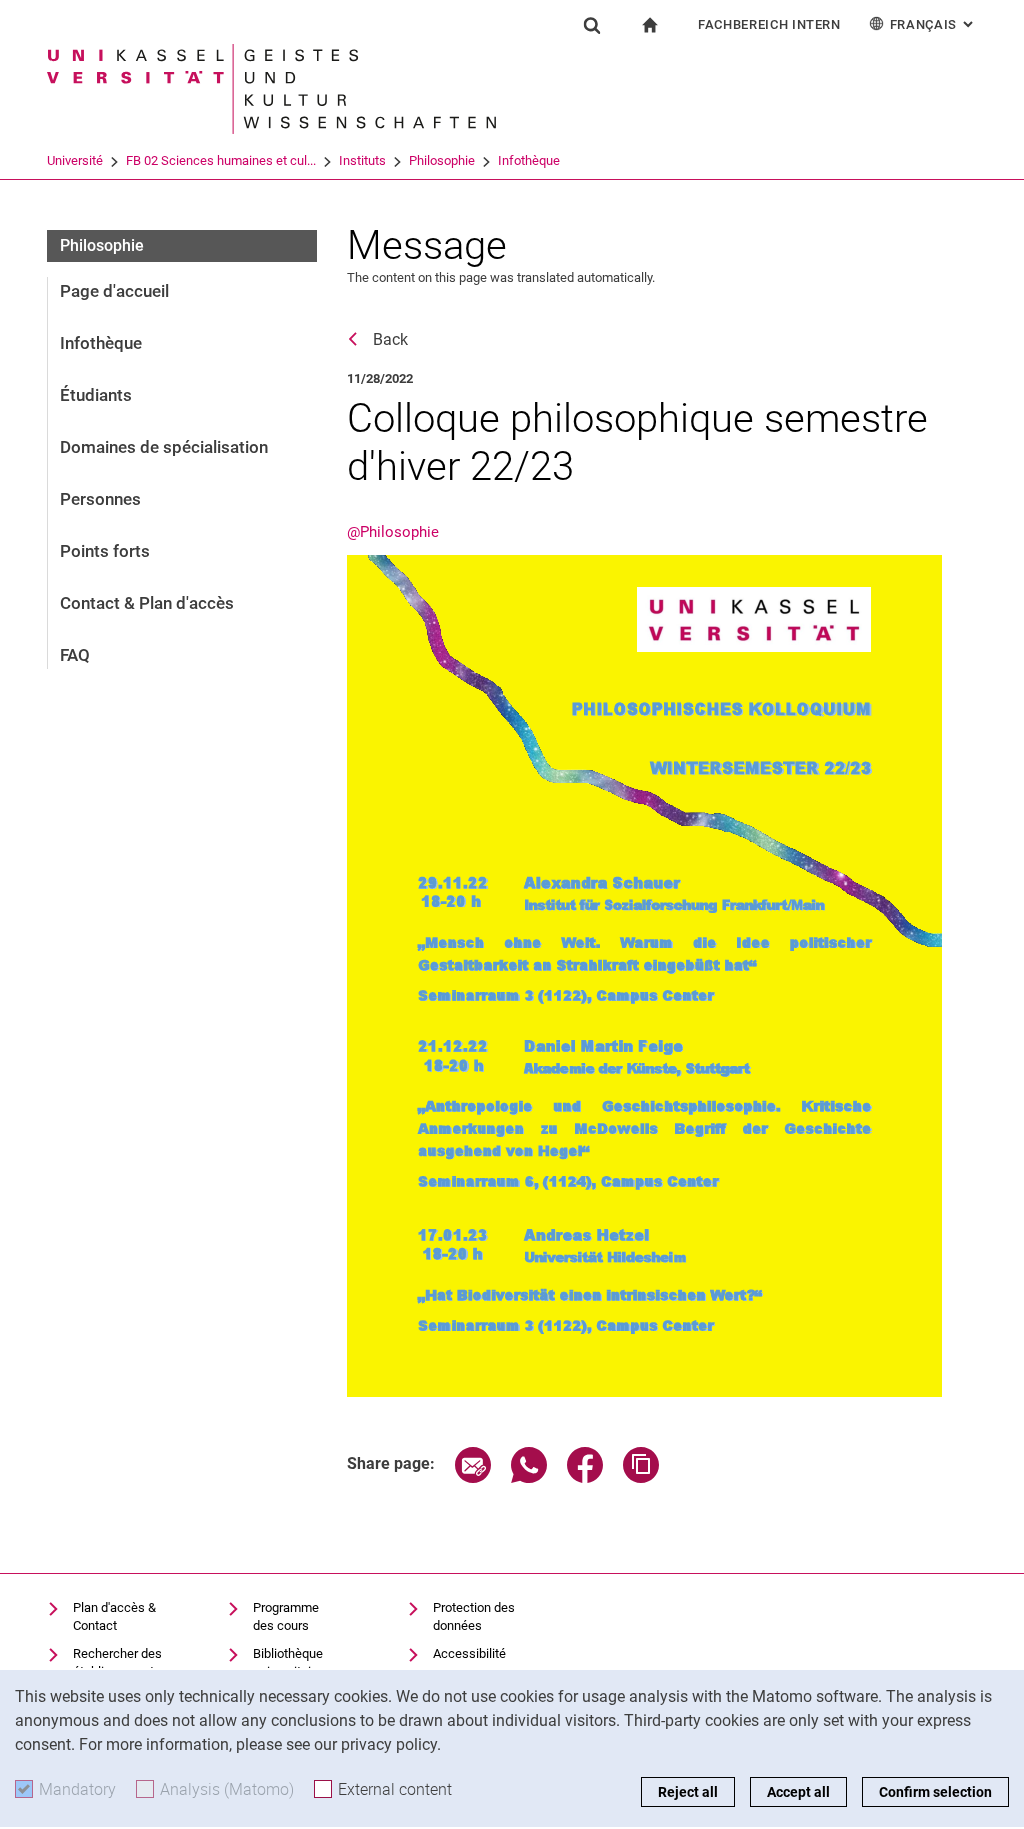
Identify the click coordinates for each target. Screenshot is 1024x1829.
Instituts (362, 160)
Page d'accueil (114, 291)
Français (933, 24)
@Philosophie (393, 532)
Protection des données (474, 1616)
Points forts (105, 551)
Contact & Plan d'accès (147, 603)
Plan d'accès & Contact (114, 1616)
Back (390, 339)
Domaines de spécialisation (164, 447)
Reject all (688, 1792)
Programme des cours (286, 1616)
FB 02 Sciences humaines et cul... (221, 160)
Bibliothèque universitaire (288, 1662)
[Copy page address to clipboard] (641, 1477)
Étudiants (96, 395)
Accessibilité (469, 1653)
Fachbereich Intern (769, 24)
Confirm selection (935, 1792)
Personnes (100, 499)
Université (75, 160)
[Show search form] (592, 25)
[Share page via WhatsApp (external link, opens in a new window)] (529, 1477)
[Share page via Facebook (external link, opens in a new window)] (585, 1477)
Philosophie (442, 160)
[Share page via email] (473, 1477)
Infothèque (529, 160)
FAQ (75, 655)
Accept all (798, 1792)
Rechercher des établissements (117, 1662)
